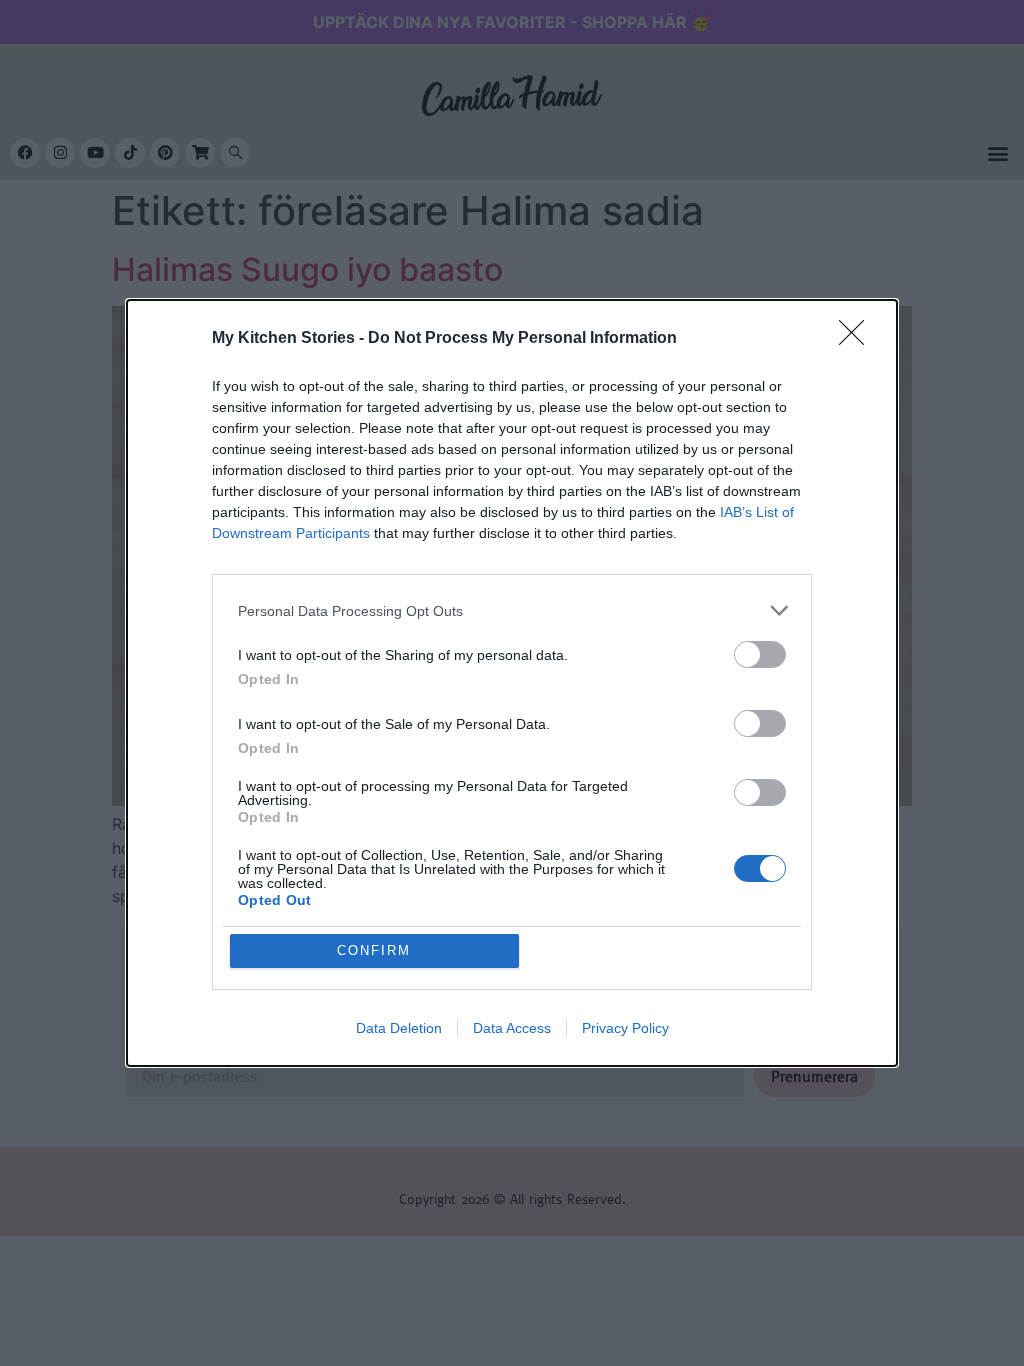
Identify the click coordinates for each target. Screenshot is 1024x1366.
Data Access (512, 1028)
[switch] (760, 654)
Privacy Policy (625, 1028)
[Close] (858, 339)
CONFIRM (374, 950)
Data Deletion (399, 1028)
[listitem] (512, 610)
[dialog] (512, 683)
